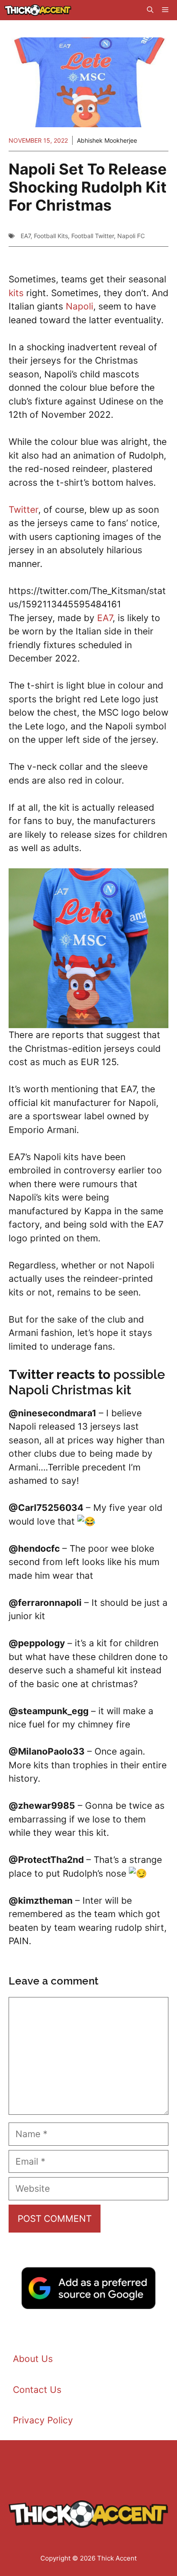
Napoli (79, 306)
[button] (150, 10)
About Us (33, 2359)
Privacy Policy (43, 2420)
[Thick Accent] (38, 10)
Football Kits (51, 236)
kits (16, 293)
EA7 (26, 236)
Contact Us (37, 2390)
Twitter (23, 510)
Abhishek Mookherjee (107, 140)
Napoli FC (131, 236)
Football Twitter (93, 236)
